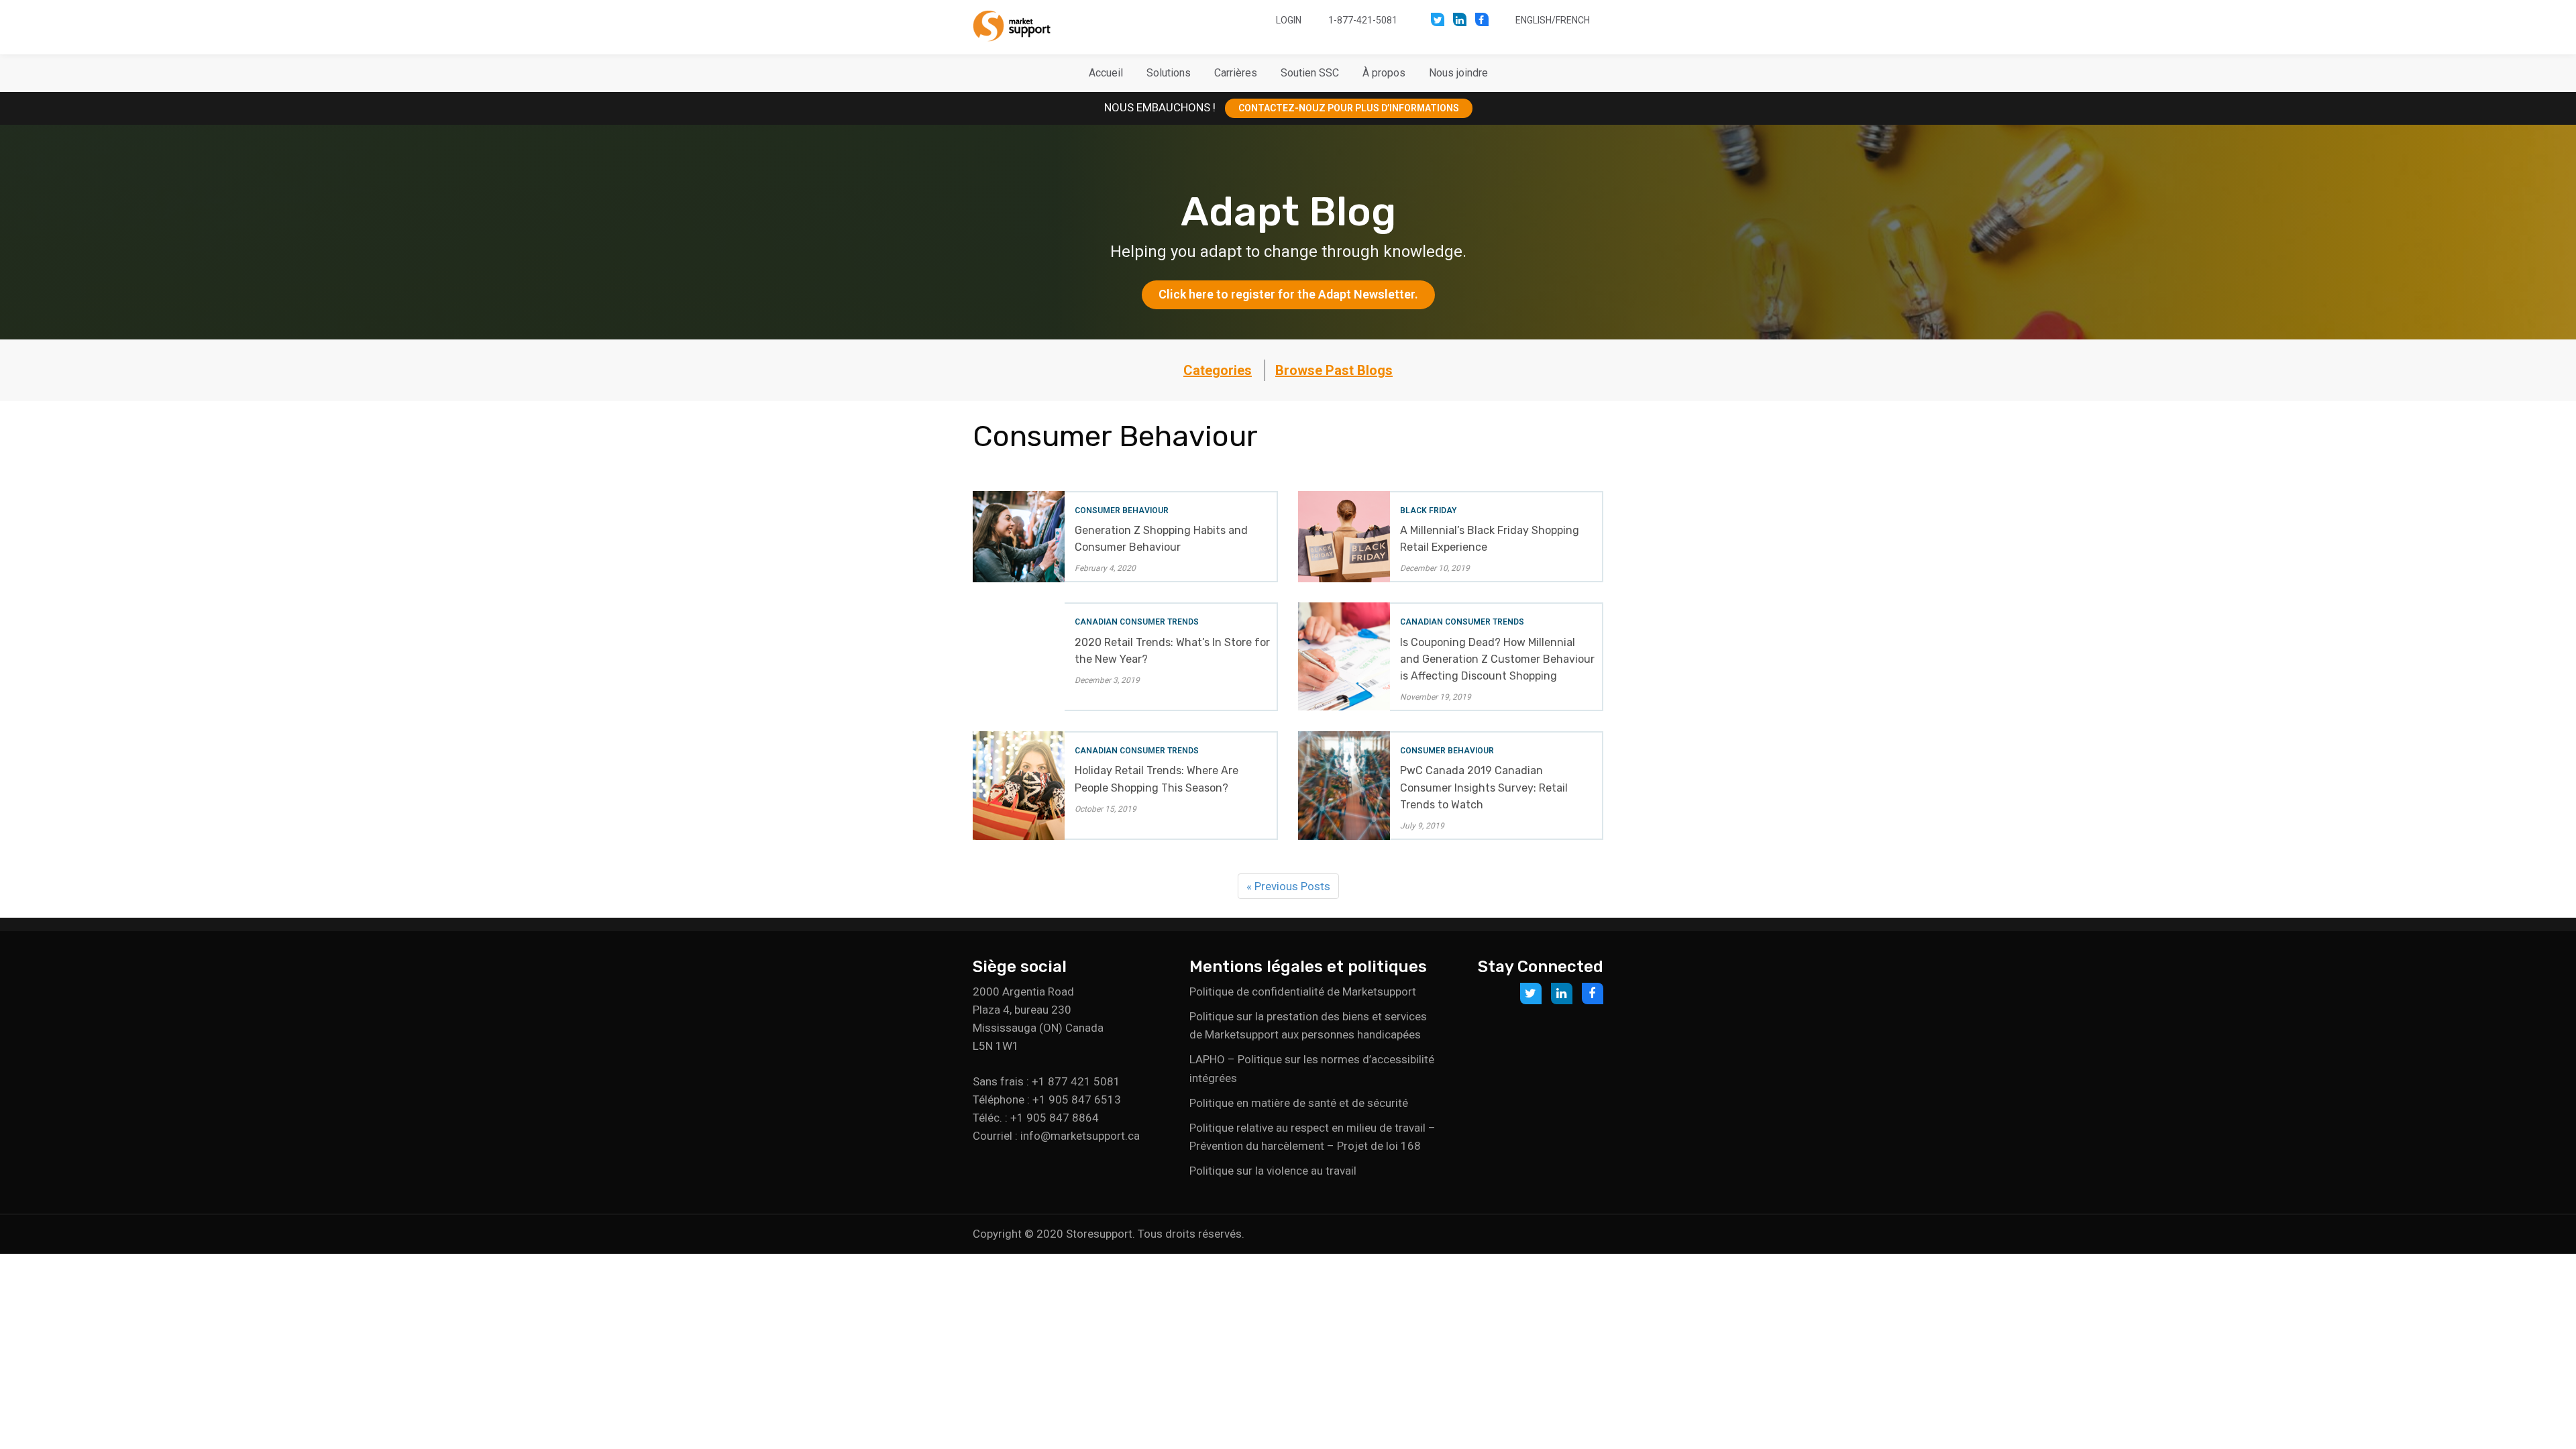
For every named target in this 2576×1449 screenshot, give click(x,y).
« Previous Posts (1288, 886)
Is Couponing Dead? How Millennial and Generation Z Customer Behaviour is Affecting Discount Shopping (1497, 659)
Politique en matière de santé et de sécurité (1299, 1103)
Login (1289, 20)
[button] (1169, 73)
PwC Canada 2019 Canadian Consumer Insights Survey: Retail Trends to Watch (1484, 787)
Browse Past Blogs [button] (1334, 370)
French (1573, 20)
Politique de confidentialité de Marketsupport (1303, 991)
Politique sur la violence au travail (1273, 1171)
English (1534, 20)
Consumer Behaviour (1122, 511)
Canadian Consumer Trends (1137, 622)
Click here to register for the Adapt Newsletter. (1288, 294)
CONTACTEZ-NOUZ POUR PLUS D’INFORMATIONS (1349, 108)
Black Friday (1428, 511)
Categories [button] (1218, 370)
